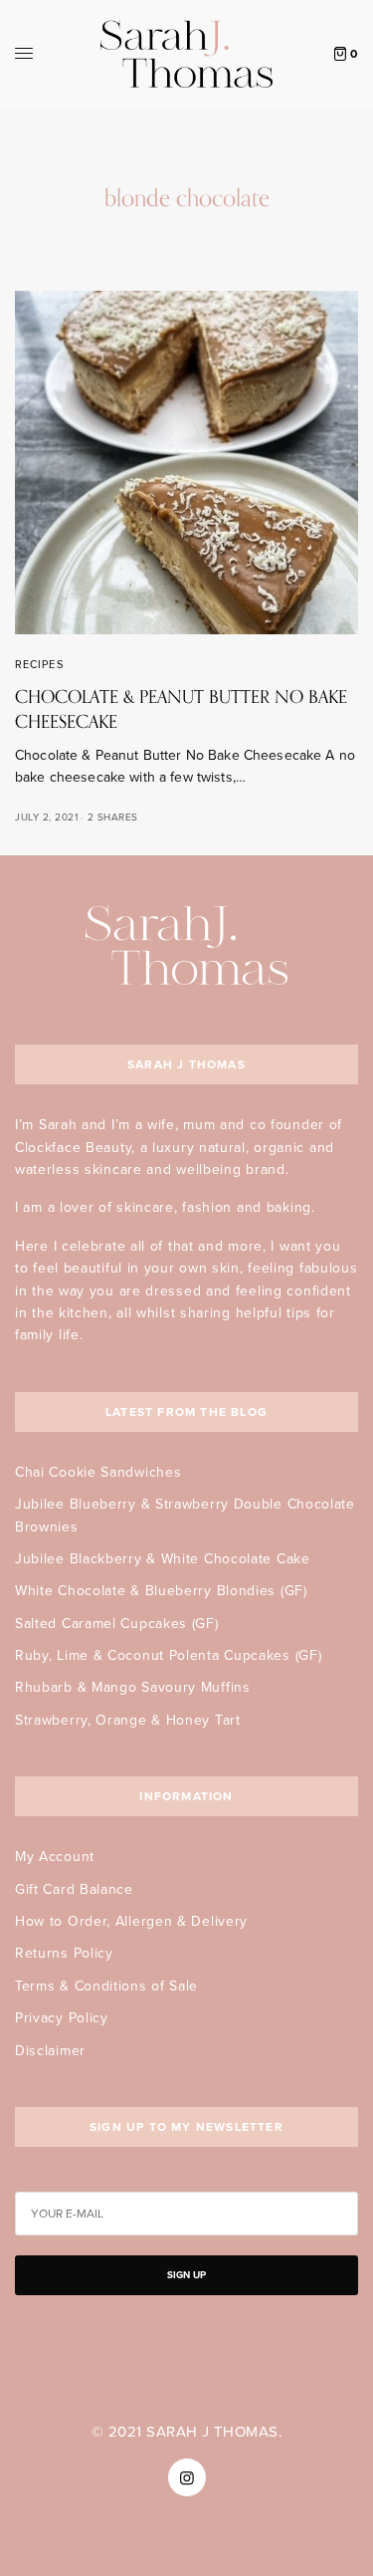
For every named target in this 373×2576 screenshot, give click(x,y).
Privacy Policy (62, 2018)
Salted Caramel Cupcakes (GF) (117, 1624)
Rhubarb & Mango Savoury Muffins (133, 1687)
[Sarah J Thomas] (186, 54)
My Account (55, 1857)
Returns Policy (64, 1953)
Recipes (39, 665)
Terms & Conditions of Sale (106, 1986)
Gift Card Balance (74, 1889)
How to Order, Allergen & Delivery (131, 1921)
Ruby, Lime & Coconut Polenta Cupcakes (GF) (168, 1655)
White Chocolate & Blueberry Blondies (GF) (161, 1591)
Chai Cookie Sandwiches (98, 1472)
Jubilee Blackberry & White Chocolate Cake (163, 1559)
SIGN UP (186, 2275)
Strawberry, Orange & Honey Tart (128, 1720)
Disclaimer (50, 2051)
